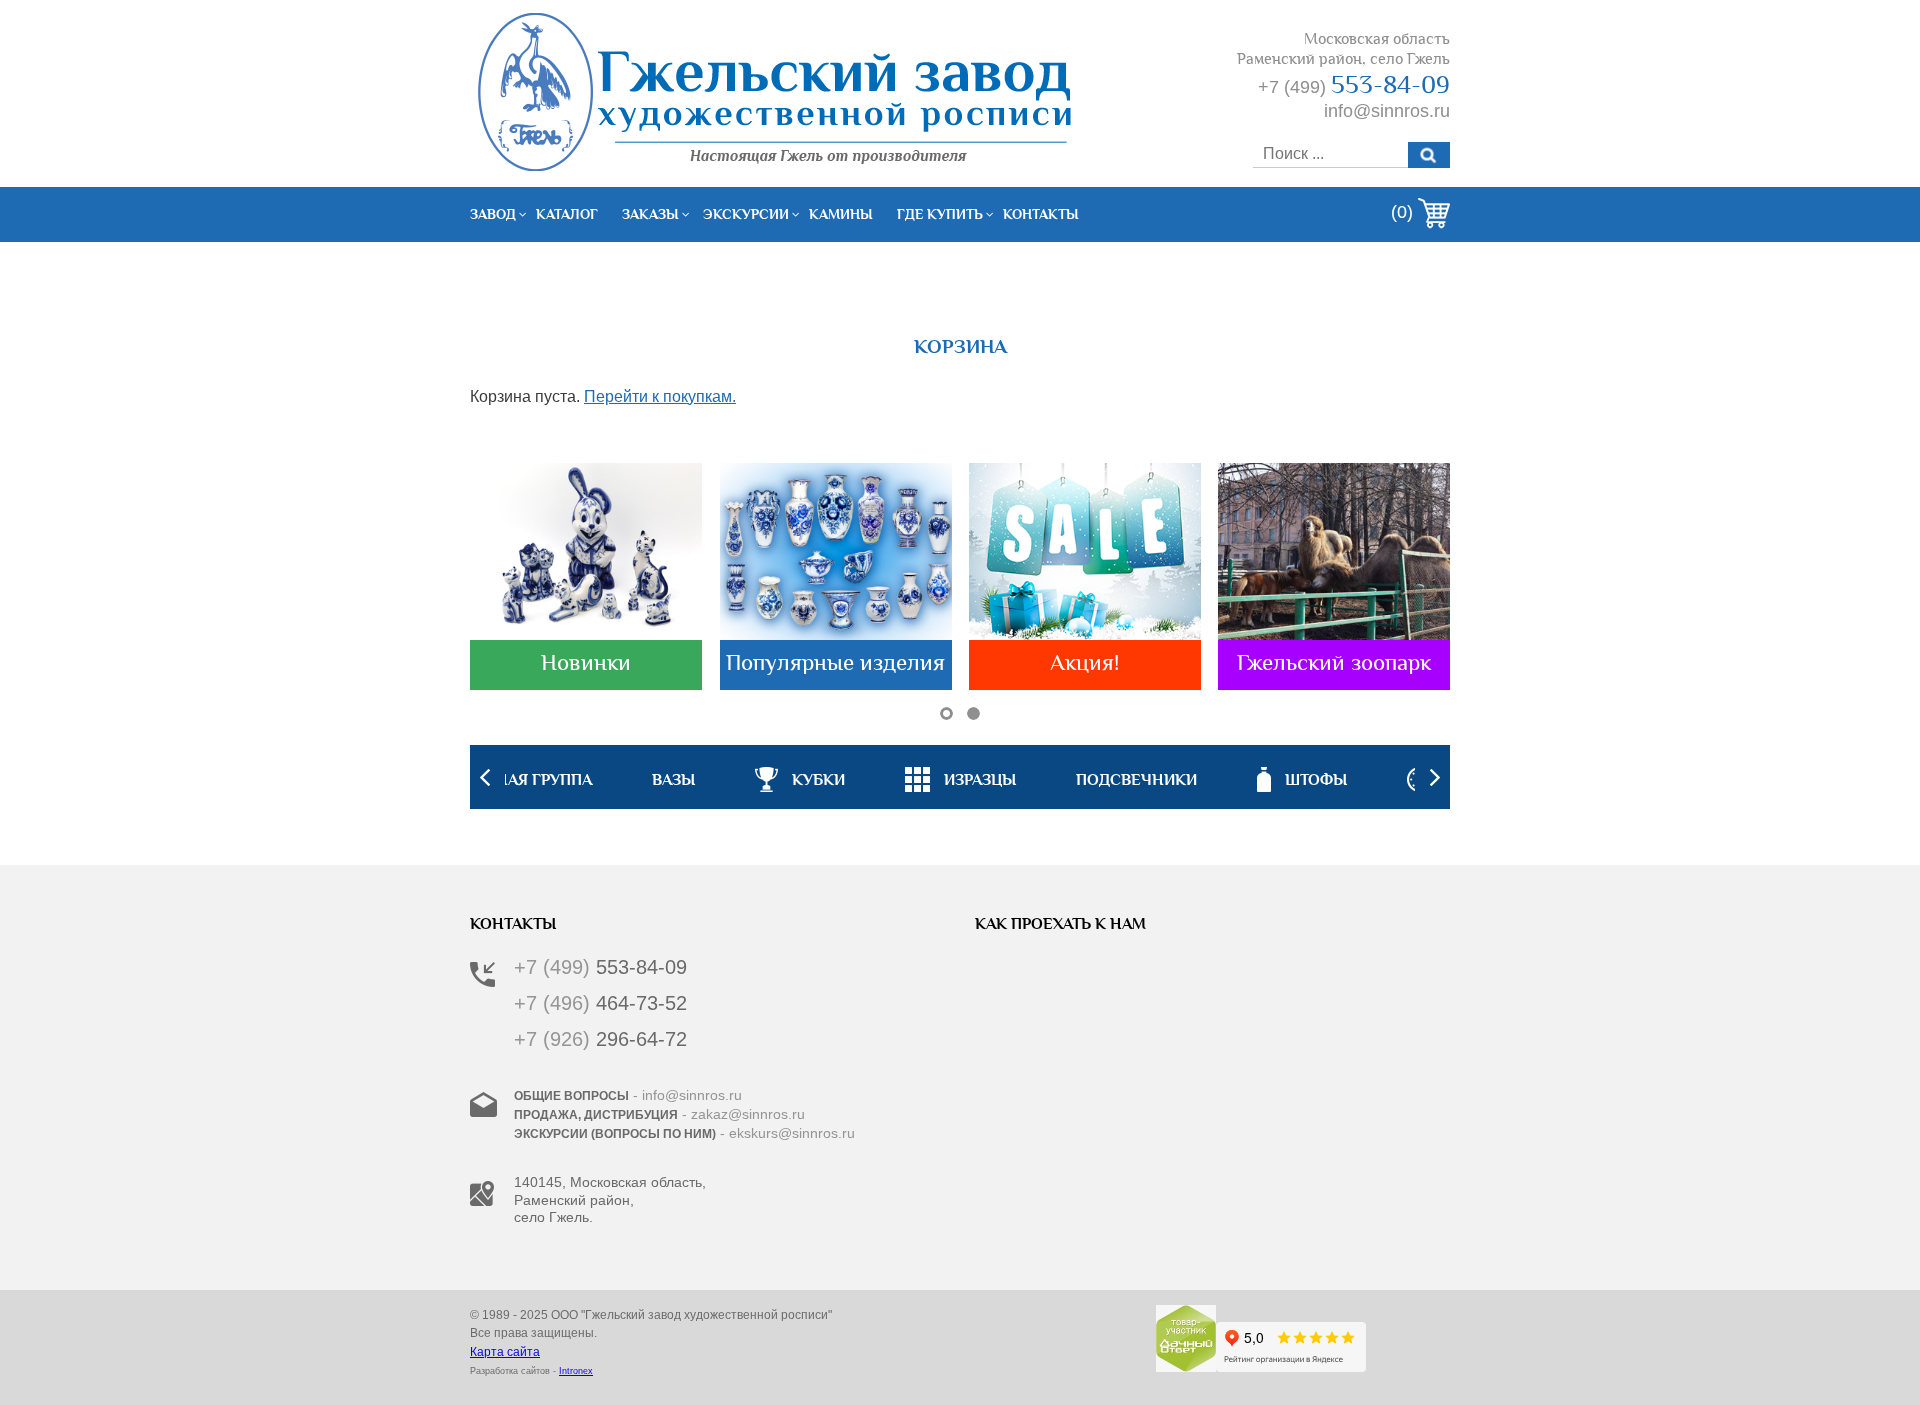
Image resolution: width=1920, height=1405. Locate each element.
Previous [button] (485, 777)
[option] (960, 777)
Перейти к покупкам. (660, 396)
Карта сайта (505, 1352)
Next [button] (1435, 777)
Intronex (576, 1371)
